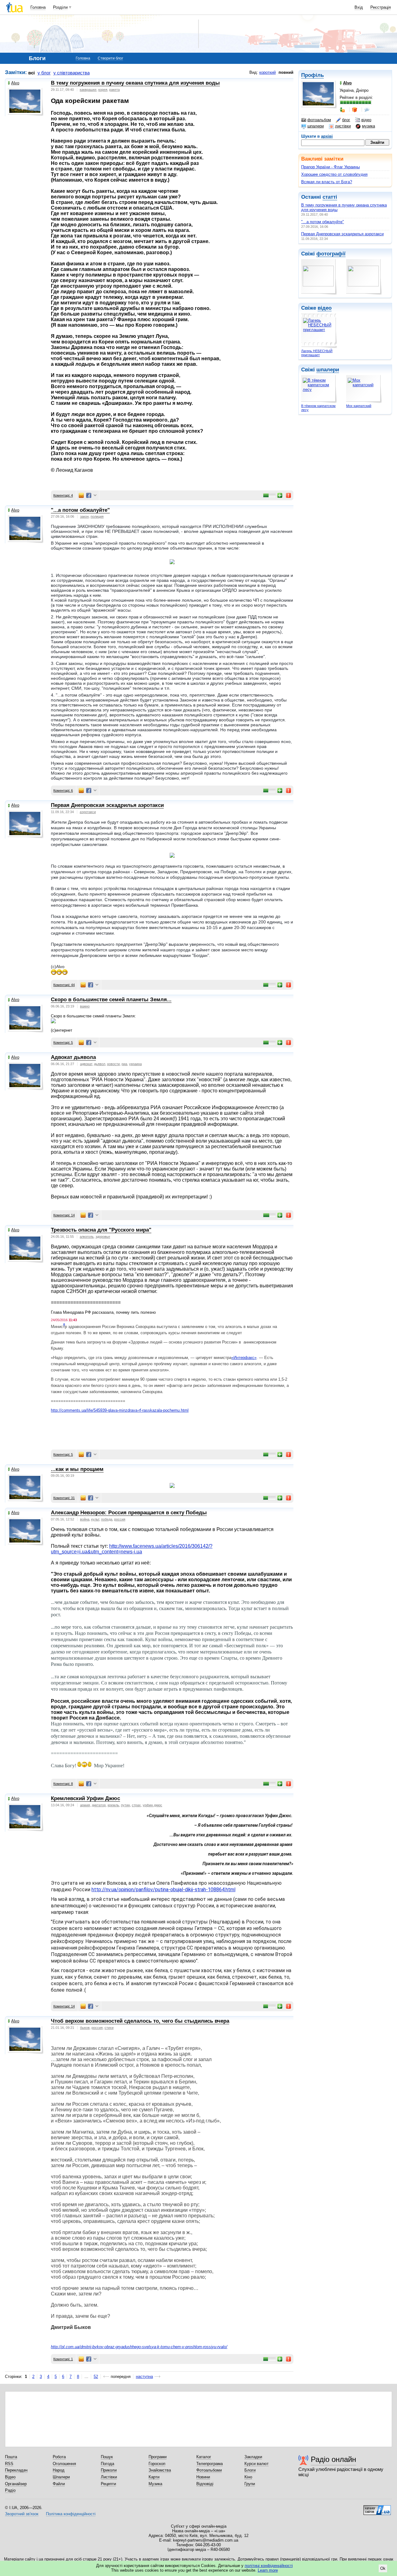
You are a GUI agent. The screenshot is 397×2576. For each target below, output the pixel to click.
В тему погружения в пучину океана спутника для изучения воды (135, 83)
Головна (38, 7)
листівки (343, 126)
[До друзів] (343, 110)
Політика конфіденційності (71, 2514)
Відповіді (205, 2484)
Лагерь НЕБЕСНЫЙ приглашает (317, 353)
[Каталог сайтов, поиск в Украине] (377, 2508)
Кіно (248, 2477)
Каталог (204, 2457)
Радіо (10, 2490)
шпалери (316, 126)
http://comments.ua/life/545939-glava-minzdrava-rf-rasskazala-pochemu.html (120, 1410)
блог (346, 120)
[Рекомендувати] (280, 495)
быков (85, 2028)
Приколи (109, 2470)
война (85, 1519)
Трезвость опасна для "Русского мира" (101, 1230)
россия (120, 1519)
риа (124, 1064)
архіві (327, 136)
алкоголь (87, 1237)
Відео (10, 2477)
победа (107, 1519)
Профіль (312, 75)
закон (84, 516)
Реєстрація (381, 7)
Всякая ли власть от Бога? (327, 182)
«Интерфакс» (244, 1358)
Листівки (109, 2477)
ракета (114, 90)
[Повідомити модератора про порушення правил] (289, 495)
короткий (268, 72)
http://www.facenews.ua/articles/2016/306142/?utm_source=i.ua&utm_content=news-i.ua (132, 1549)
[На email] (81, 495)
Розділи (60, 7)
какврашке (88, 90)
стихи (109, 2028)
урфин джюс (152, 1805)
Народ (59, 2470)
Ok (383, 2568)
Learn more (268, 2570)
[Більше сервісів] (95, 496)
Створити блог (110, 58)
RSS (9, 2464)
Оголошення (64, 2464)
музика (368, 126)
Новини (203, 2477)
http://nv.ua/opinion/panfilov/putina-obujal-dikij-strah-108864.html (163, 1890)
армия (85, 1805)
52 (96, 2377)
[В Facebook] (89, 495)
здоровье (103, 1237)
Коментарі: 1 (63, 2359)
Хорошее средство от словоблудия (334, 174)
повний (286, 72)
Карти (154, 2477)
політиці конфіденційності (269, 2566)
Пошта (11, 2457)
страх (136, 1805)
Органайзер (16, 2484)
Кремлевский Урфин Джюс (85, 1798)
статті (330, 197)
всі (31, 73)
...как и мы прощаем (77, 1469)
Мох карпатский (359, 406)
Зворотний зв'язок (22, 2514)
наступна (144, 2377)
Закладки (253, 2457)
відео (366, 120)
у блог (44, 73)
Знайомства (160, 2470)
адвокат (86, 1064)
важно (85, 1006)
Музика (155, 2484)
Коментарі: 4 (63, 495)
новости (113, 1064)
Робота (59, 2457)
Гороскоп (157, 2464)
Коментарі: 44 (64, 985)
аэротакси (88, 812)
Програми (158, 2457)
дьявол (100, 1064)
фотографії (331, 254)
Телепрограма (210, 2464)
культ (95, 1519)
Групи (250, 2484)
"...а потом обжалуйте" (323, 222)
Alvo (15, 83)
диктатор (99, 1805)
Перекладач (16, 2470)
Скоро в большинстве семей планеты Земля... (111, 1000)
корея (103, 90)
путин (125, 1805)
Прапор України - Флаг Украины (330, 167)
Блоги (250, 2470)
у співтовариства (71, 73)
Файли (59, 2484)
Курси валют (256, 2464)
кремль (113, 1805)
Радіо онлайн (333, 2459)
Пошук (107, 2457)
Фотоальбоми (209, 2470)
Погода (107, 2464)
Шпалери (61, 2477)
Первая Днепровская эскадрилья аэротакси (342, 234)
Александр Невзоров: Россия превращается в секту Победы (129, 1513)
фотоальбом (319, 120)
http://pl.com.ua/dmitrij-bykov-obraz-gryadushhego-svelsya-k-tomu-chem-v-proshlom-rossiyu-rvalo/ (139, 2347)
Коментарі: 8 (63, 1784)
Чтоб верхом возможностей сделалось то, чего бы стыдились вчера (140, 2021)
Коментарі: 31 (64, 1498)
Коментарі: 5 (63, 1042)
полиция (97, 516)
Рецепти (108, 2484)
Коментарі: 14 (64, 1215)
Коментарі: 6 (63, 790)
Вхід (359, 7)
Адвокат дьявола (73, 1057)
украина (135, 1064)
